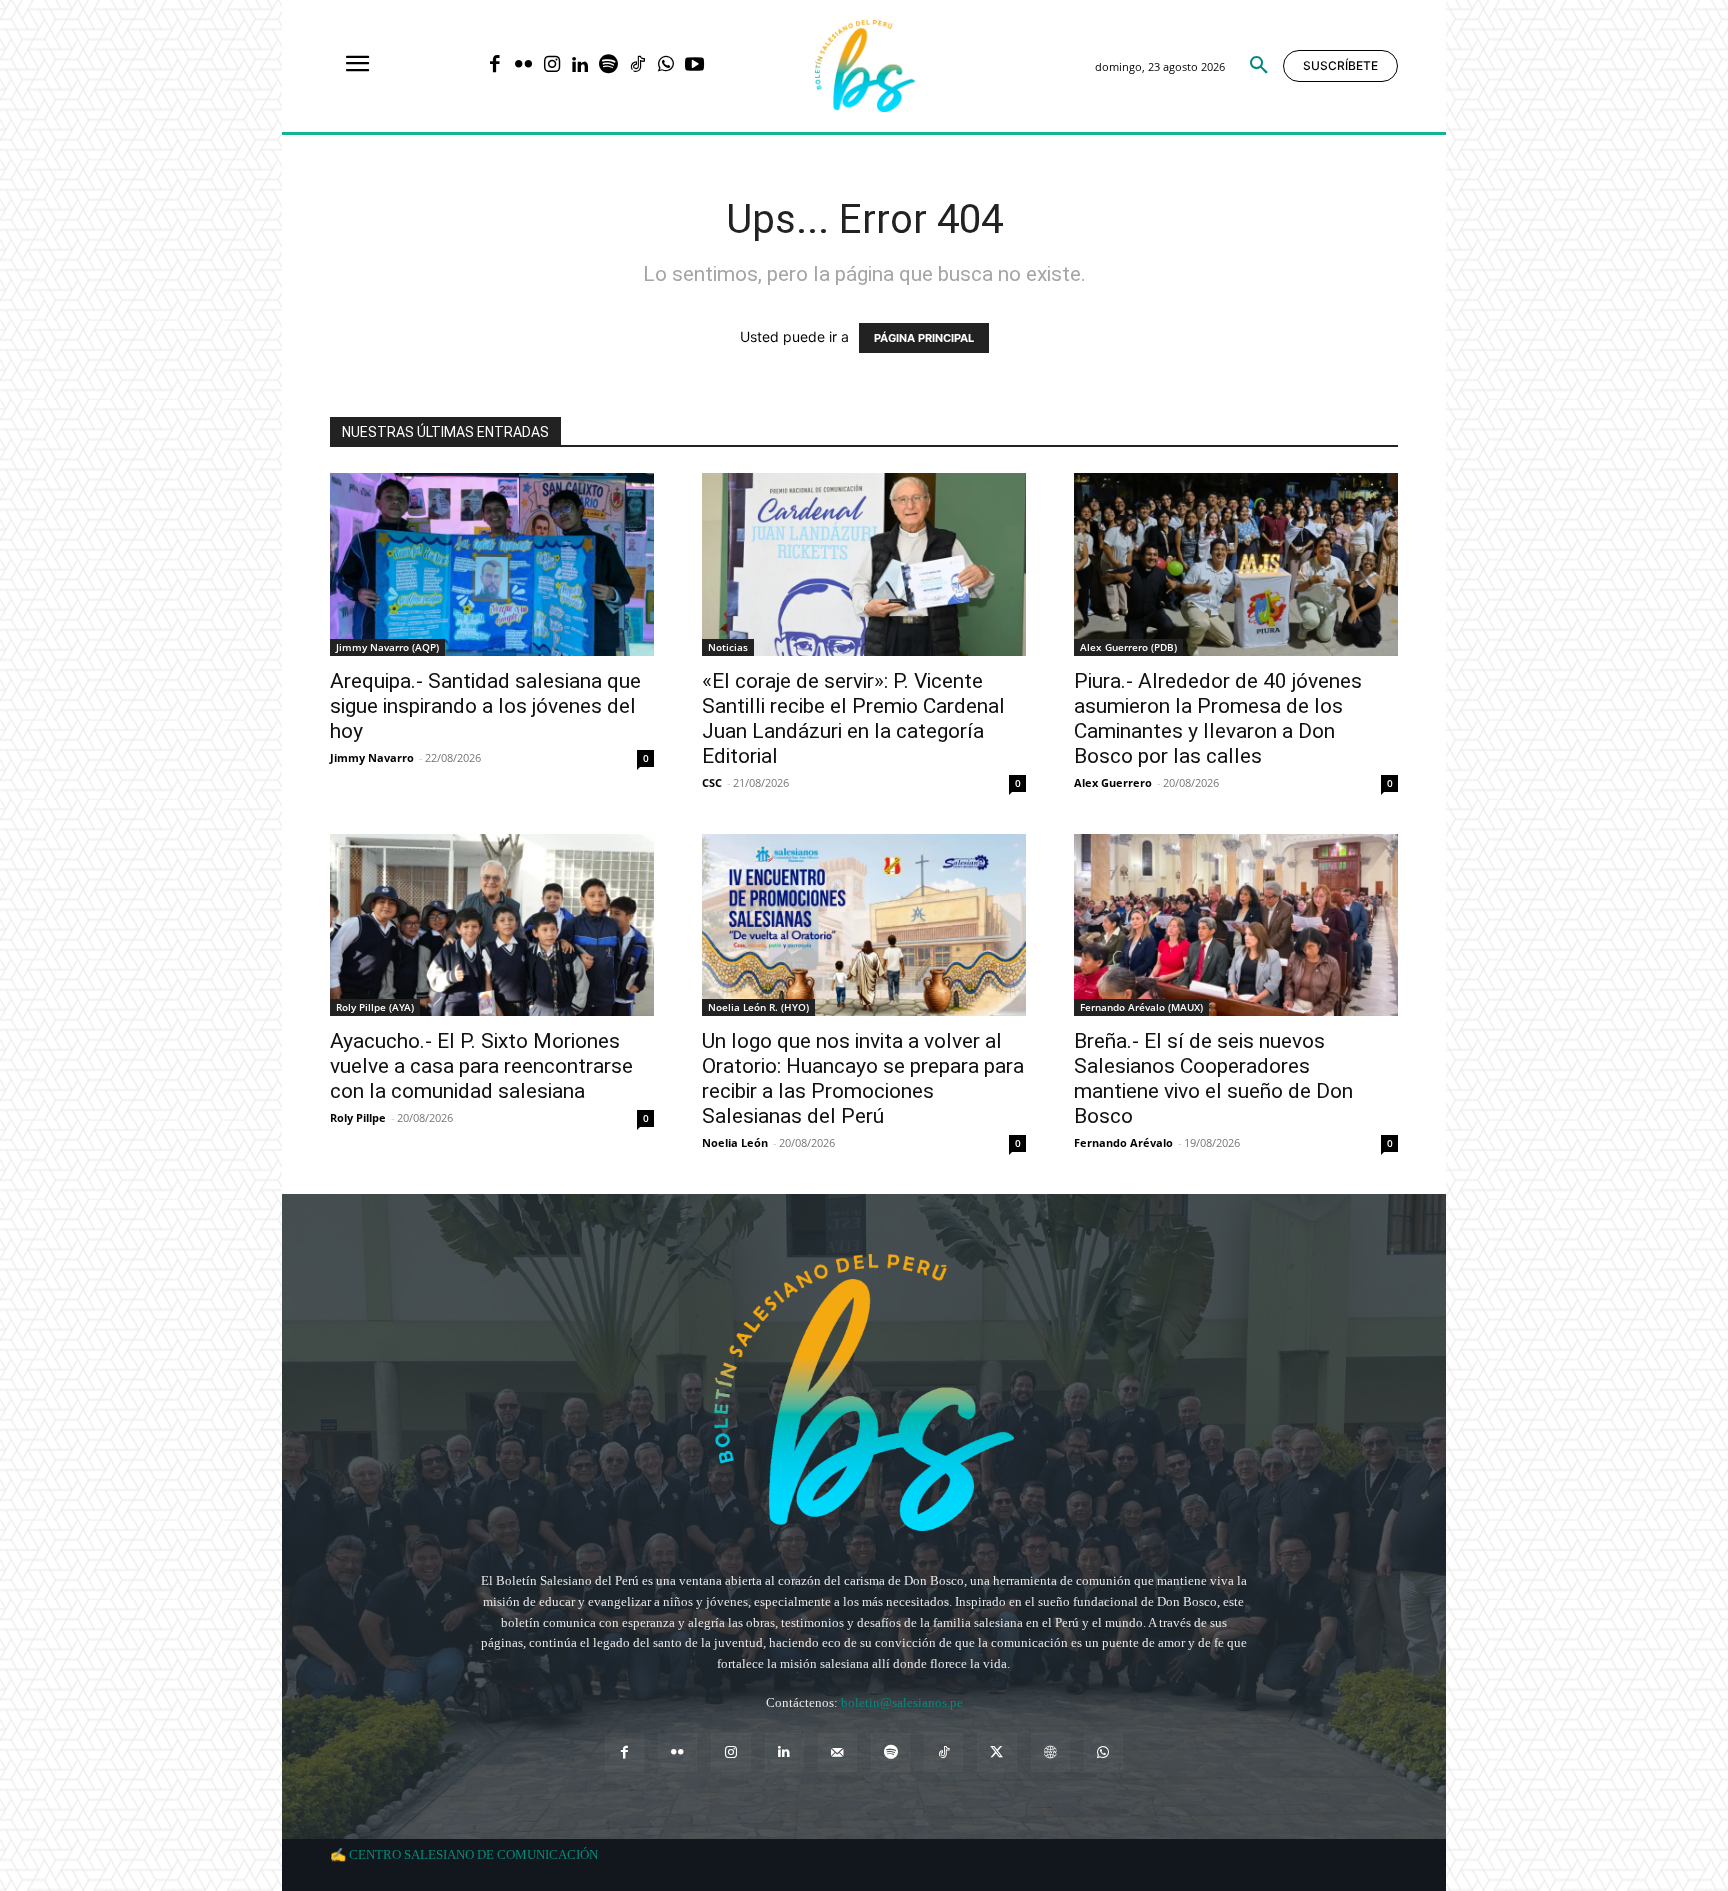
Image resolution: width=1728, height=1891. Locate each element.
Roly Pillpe (358, 1117)
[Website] (1050, 1752)
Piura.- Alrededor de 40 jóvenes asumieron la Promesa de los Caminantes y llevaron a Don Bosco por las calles (1218, 718)
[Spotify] (608, 66)
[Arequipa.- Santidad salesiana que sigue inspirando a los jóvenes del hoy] (492, 564)
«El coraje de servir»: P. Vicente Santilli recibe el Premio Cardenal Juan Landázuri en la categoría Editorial (853, 718)
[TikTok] (637, 66)
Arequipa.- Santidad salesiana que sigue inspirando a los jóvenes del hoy (485, 706)
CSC (712, 782)
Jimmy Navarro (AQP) (387, 647)
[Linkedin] (580, 66)
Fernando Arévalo (1123, 1142)
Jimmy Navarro (372, 757)
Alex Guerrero (1113, 782)
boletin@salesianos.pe (902, 1702)
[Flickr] (523, 66)
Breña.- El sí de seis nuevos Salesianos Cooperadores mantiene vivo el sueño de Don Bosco (1213, 1078)
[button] (1259, 66)
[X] (996, 1752)
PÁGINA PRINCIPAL (924, 338)
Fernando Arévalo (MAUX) (1141, 1007)
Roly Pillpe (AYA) (375, 1007)
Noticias (728, 647)
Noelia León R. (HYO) (758, 1007)
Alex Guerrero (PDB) (1128, 647)
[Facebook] (494, 66)
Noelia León (735, 1142)
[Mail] (837, 1752)
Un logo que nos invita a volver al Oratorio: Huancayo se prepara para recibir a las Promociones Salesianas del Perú (863, 1078)
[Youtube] (694, 66)
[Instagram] (551, 66)
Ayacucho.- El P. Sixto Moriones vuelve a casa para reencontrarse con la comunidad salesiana (481, 1066)
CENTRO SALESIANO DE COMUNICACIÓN (473, 1854)
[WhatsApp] (665, 66)
